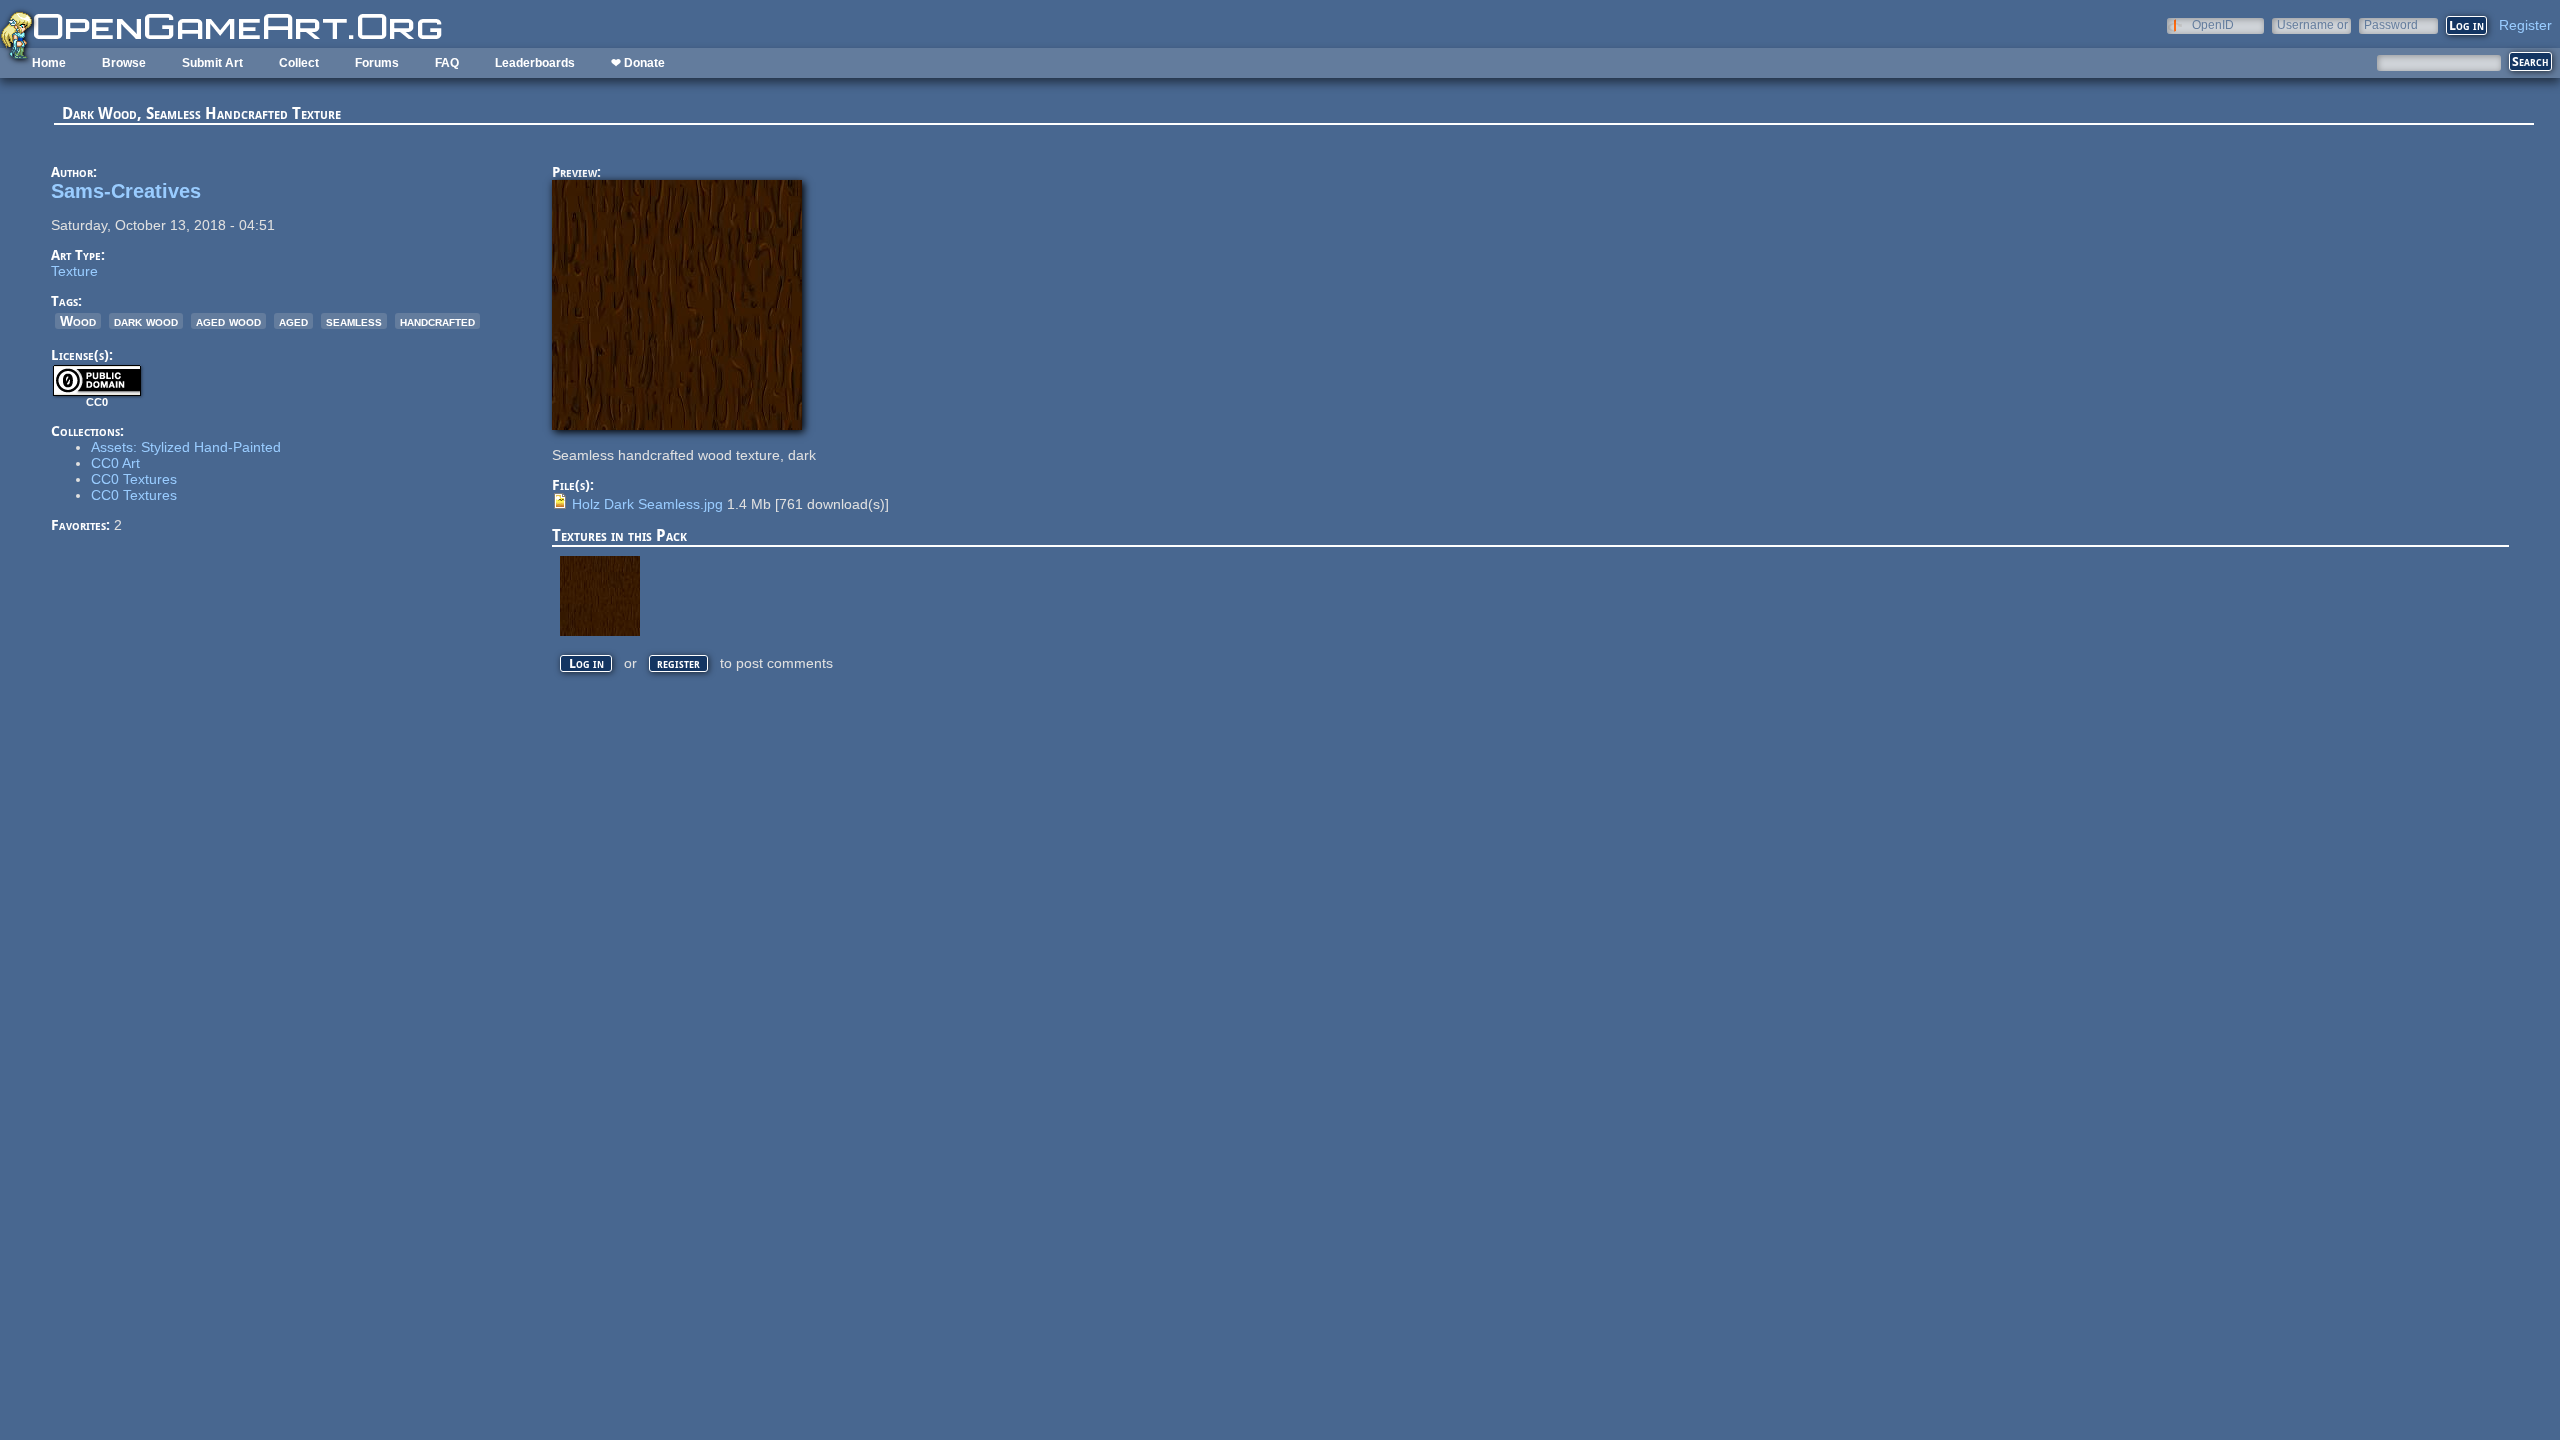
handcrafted (437, 321)
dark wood (146, 321)
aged (293, 321)
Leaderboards (535, 63)
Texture (74, 271)
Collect (299, 63)
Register (2525, 25)
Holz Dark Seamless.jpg (647, 504)
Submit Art (212, 63)
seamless (354, 321)
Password (2391, 24)
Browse (124, 63)
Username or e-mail (2312, 24)
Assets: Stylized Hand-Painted (186, 447)
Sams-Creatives (126, 191)
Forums (377, 63)
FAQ (447, 63)
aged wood (228, 321)
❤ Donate (638, 63)
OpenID (2213, 24)
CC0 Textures (134, 479)
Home (49, 63)
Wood (78, 321)
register (678, 663)
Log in (586, 663)
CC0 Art (115, 463)
